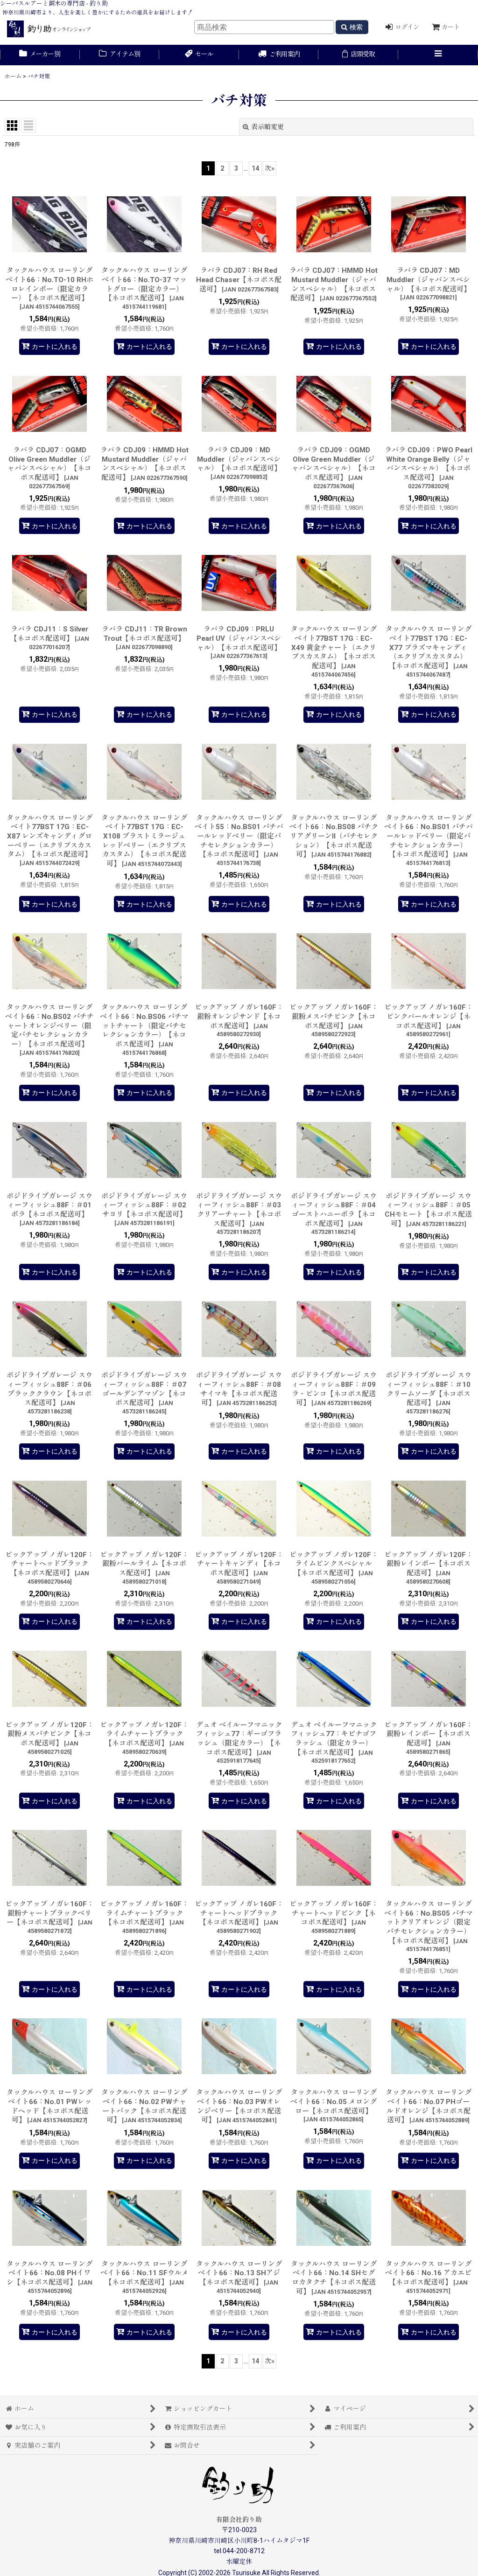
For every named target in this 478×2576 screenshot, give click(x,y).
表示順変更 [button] (267, 127)
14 (255, 168)
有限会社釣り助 (239, 2520)
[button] (438, 55)
